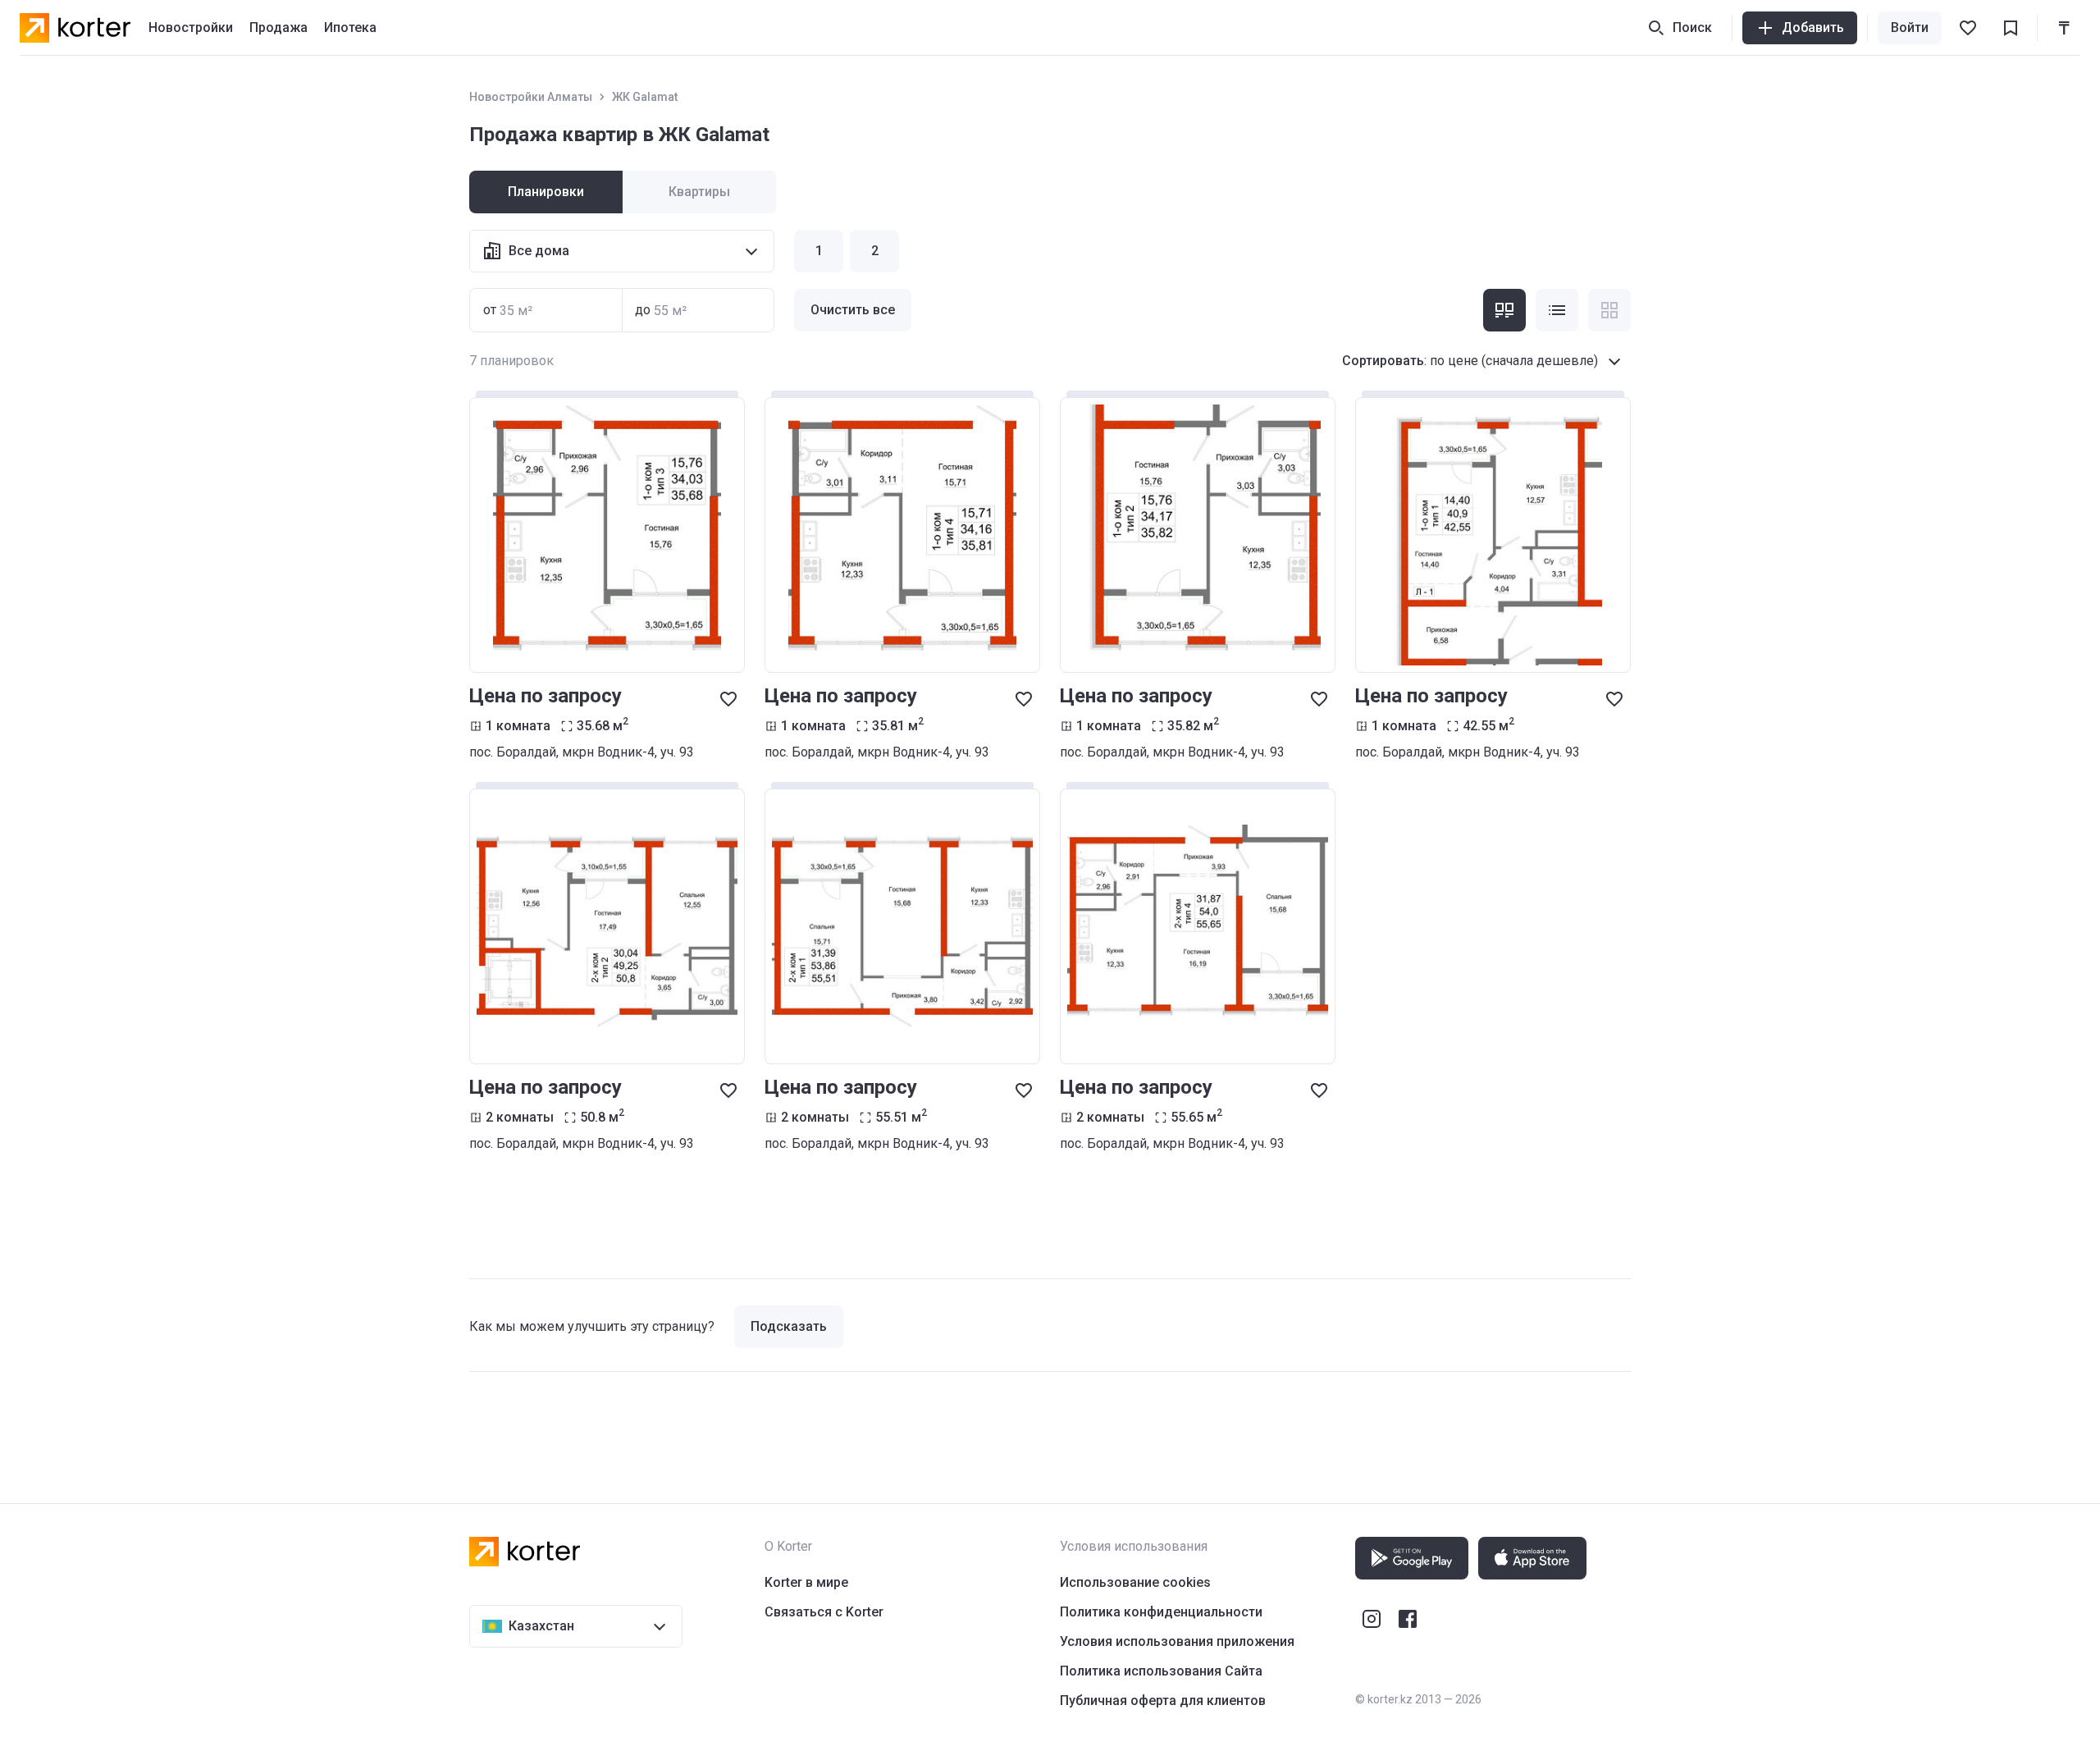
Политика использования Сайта (1161, 1671)
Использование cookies (1135, 1582)
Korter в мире (806, 1582)
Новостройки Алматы (531, 97)
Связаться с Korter (824, 1612)
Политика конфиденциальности (1161, 1612)
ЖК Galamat (645, 97)
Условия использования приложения (1177, 1641)
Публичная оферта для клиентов (1163, 1701)
